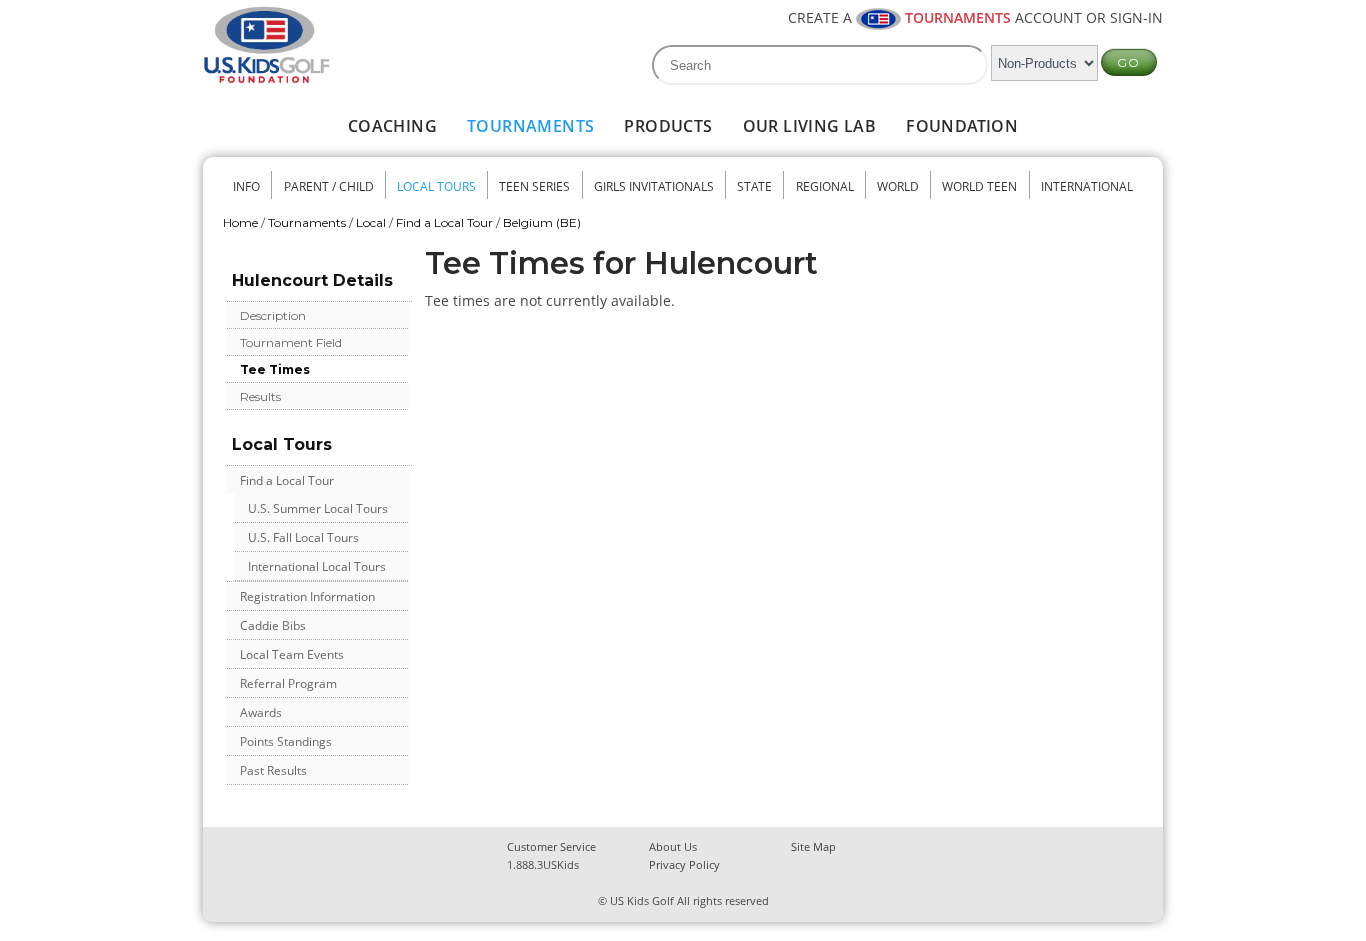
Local (371, 222)
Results (260, 396)
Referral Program (288, 683)
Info (246, 186)
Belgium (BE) (542, 222)
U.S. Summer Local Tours (318, 508)
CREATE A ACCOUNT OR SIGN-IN (975, 17)
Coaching (392, 126)
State (754, 186)
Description (273, 315)
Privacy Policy (684, 864)
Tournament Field (291, 342)
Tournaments (530, 126)
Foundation (962, 126)
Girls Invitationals (654, 186)
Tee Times (275, 369)
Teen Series (534, 186)
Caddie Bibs (273, 625)
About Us (673, 846)
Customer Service (551, 846)
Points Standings (286, 741)
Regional (825, 186)
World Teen (979, 186)
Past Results (273, 770)
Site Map (813, 846)
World (898, 186)
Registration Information (307, 596)
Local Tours (436, 186)
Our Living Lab (810, 126)
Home (240, 222)
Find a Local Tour (444, 222)
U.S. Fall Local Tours (303, 537)
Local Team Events (292, 654)
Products (668, 126)
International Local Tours (317, 566)
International (1087, 186)
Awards (261, 712)
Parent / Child (329, 186)
